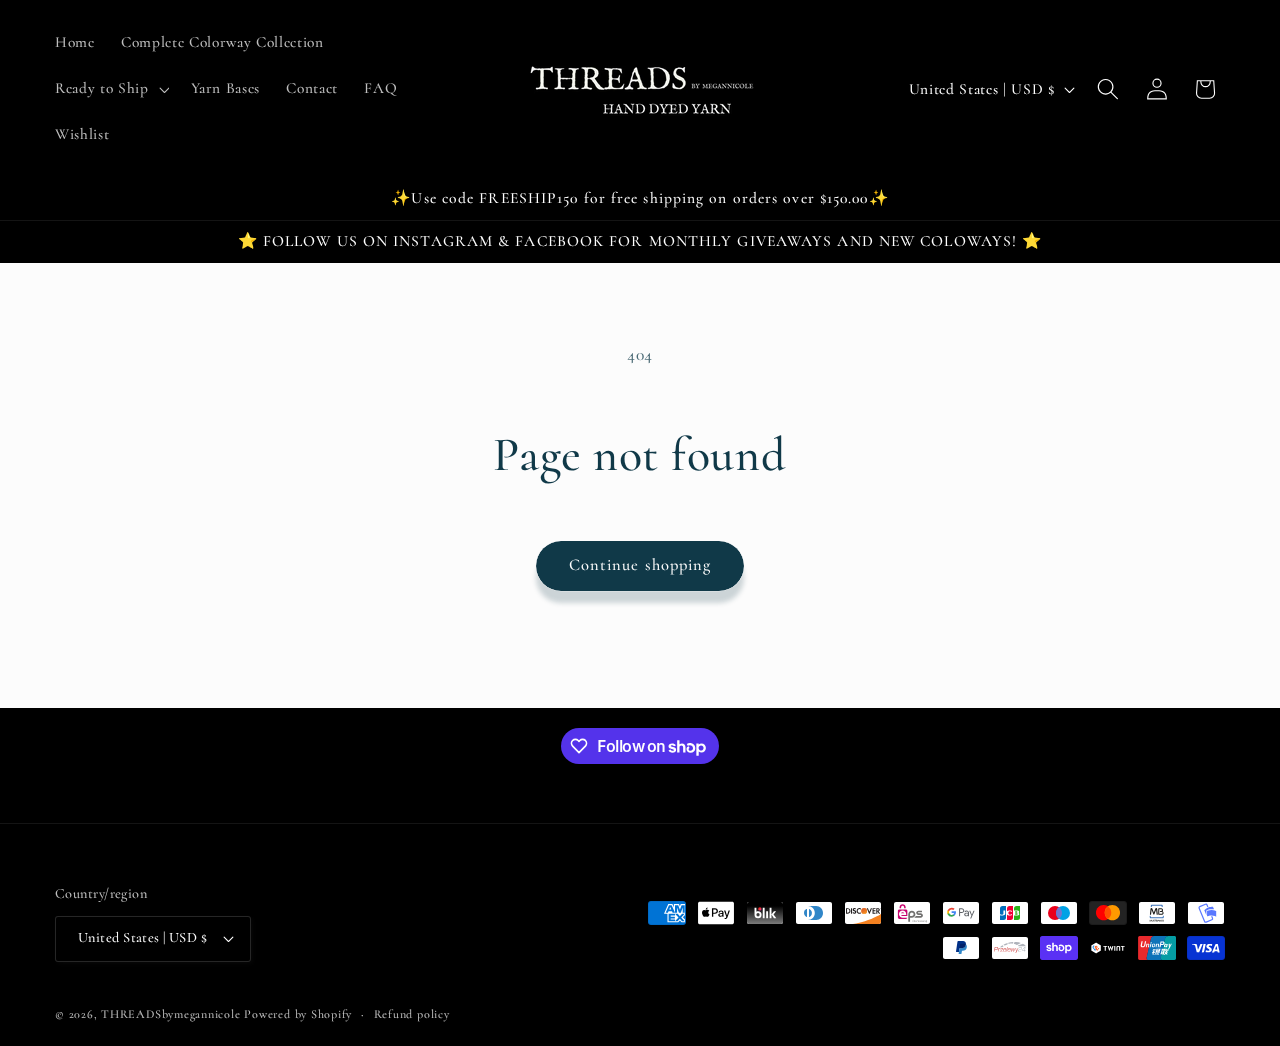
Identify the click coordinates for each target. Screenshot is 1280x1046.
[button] (110, 89)
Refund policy (412, 1014)
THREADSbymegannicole (170, 1014)
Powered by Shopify (298, 1014)
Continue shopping (640, 565)
